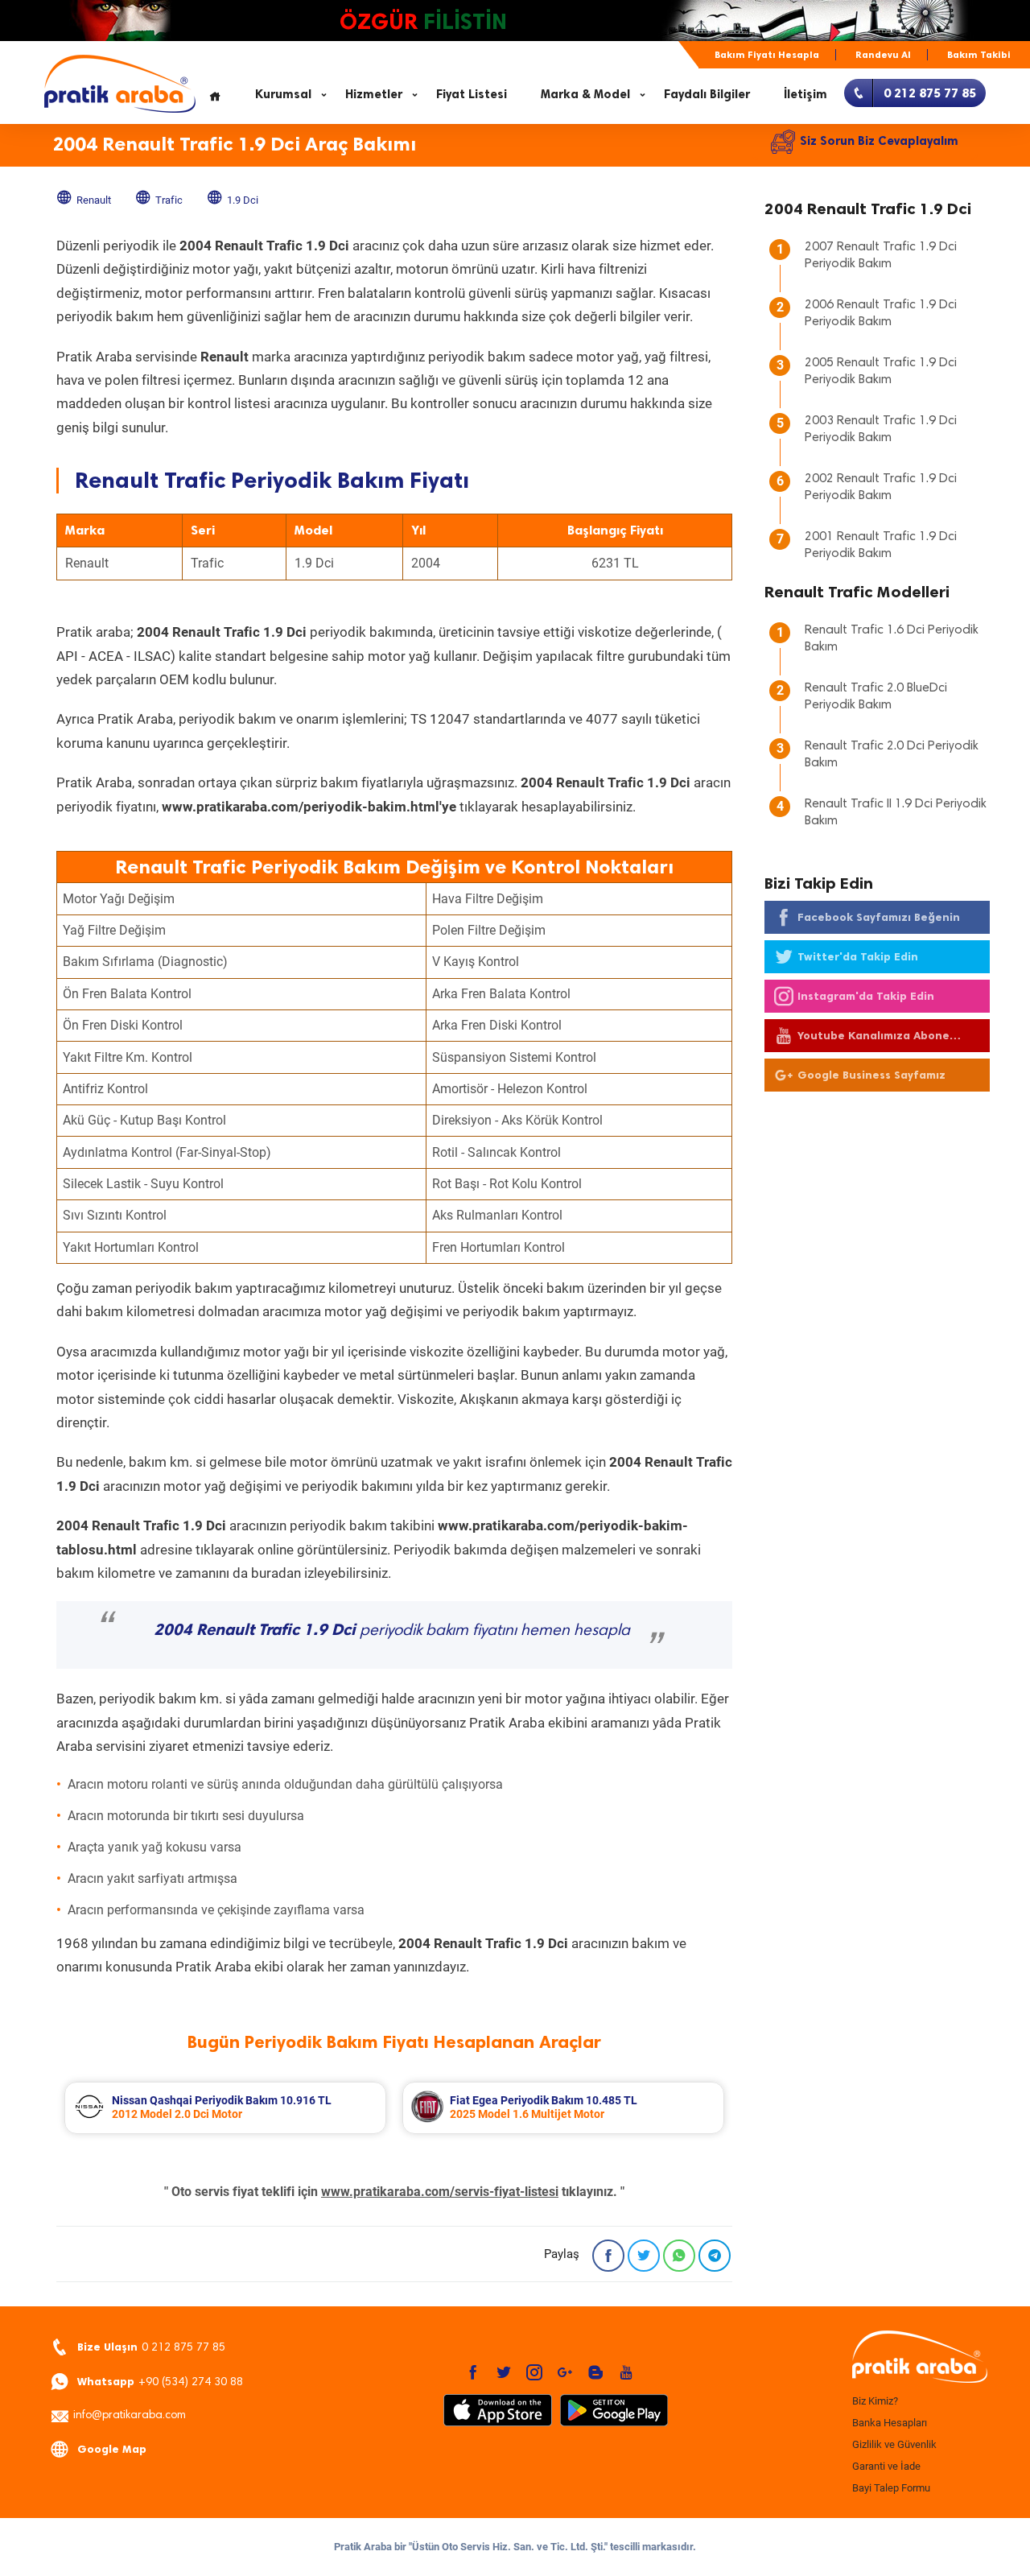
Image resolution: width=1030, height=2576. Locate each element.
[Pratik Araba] (917, 2358)
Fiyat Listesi (472, 94)
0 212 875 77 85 (151, 2347)
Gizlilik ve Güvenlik (894, 2444)
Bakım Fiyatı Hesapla (767, 55)
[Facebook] (608, 2256)
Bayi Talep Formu (891, 2488)
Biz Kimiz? (875, 2401)
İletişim (805, 94)
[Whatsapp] (679, 2256)
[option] (225, 2108)
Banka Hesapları (890, 2423)
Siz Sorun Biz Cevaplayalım (879, 141)
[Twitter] (644, 2256)
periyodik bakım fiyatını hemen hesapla (392, 1631)
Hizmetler (374, 94)
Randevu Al (883, 55)
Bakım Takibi (979, 55)
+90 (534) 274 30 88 (160, 2382)
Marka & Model (585, 94)
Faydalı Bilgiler (707, 94)
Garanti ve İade (886, 2466)
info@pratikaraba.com (130, 2416)
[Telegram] (715, 2256)
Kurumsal (283, 94)
